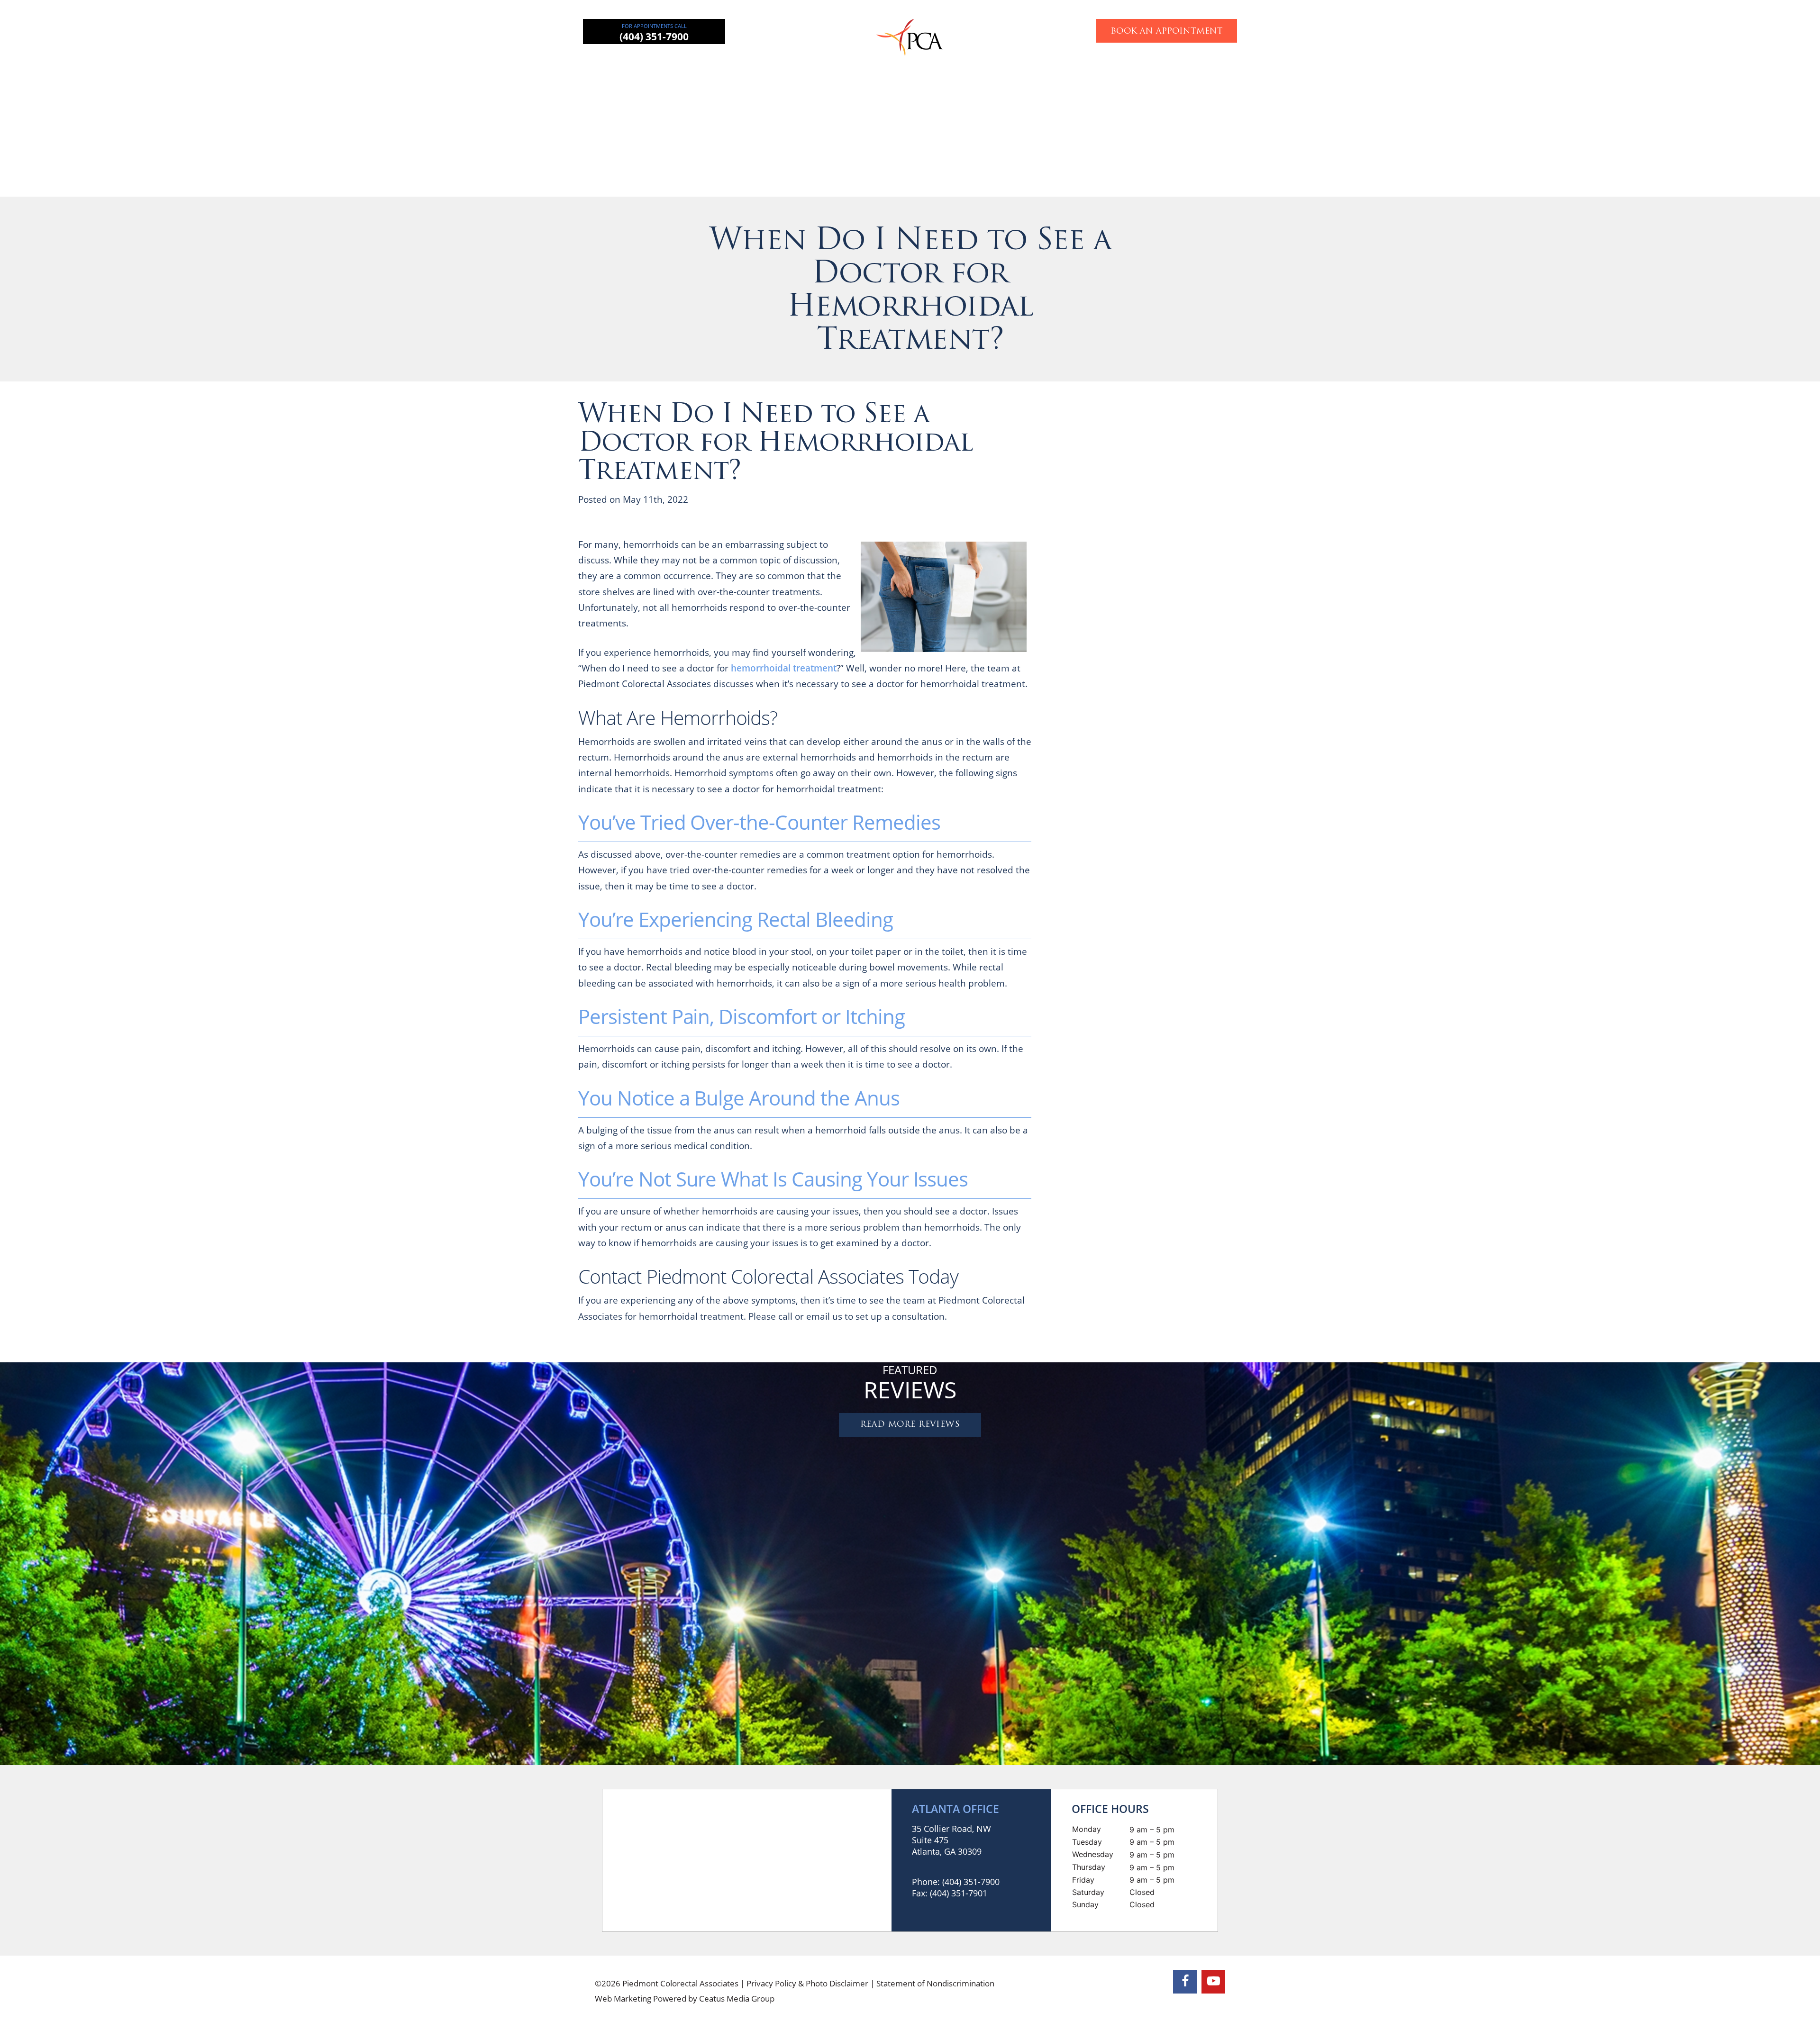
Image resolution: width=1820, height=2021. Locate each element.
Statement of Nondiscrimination (935, 1983)
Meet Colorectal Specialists (1197, 867)
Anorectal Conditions (865, 64)
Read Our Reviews (1197, 634)
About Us (692, 64)
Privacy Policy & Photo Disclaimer (807, 1983)
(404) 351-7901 (959, 1893)
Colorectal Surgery (768, 64)
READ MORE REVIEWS (910, 1425)
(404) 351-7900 (654, 36)
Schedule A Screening (1245, 1104)
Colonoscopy (952, 64)
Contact (1178, 64)
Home (638, 64)
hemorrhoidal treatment (784, 668)
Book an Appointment (1167, 32)
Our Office (1120, 64)
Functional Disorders (1039, 64)
